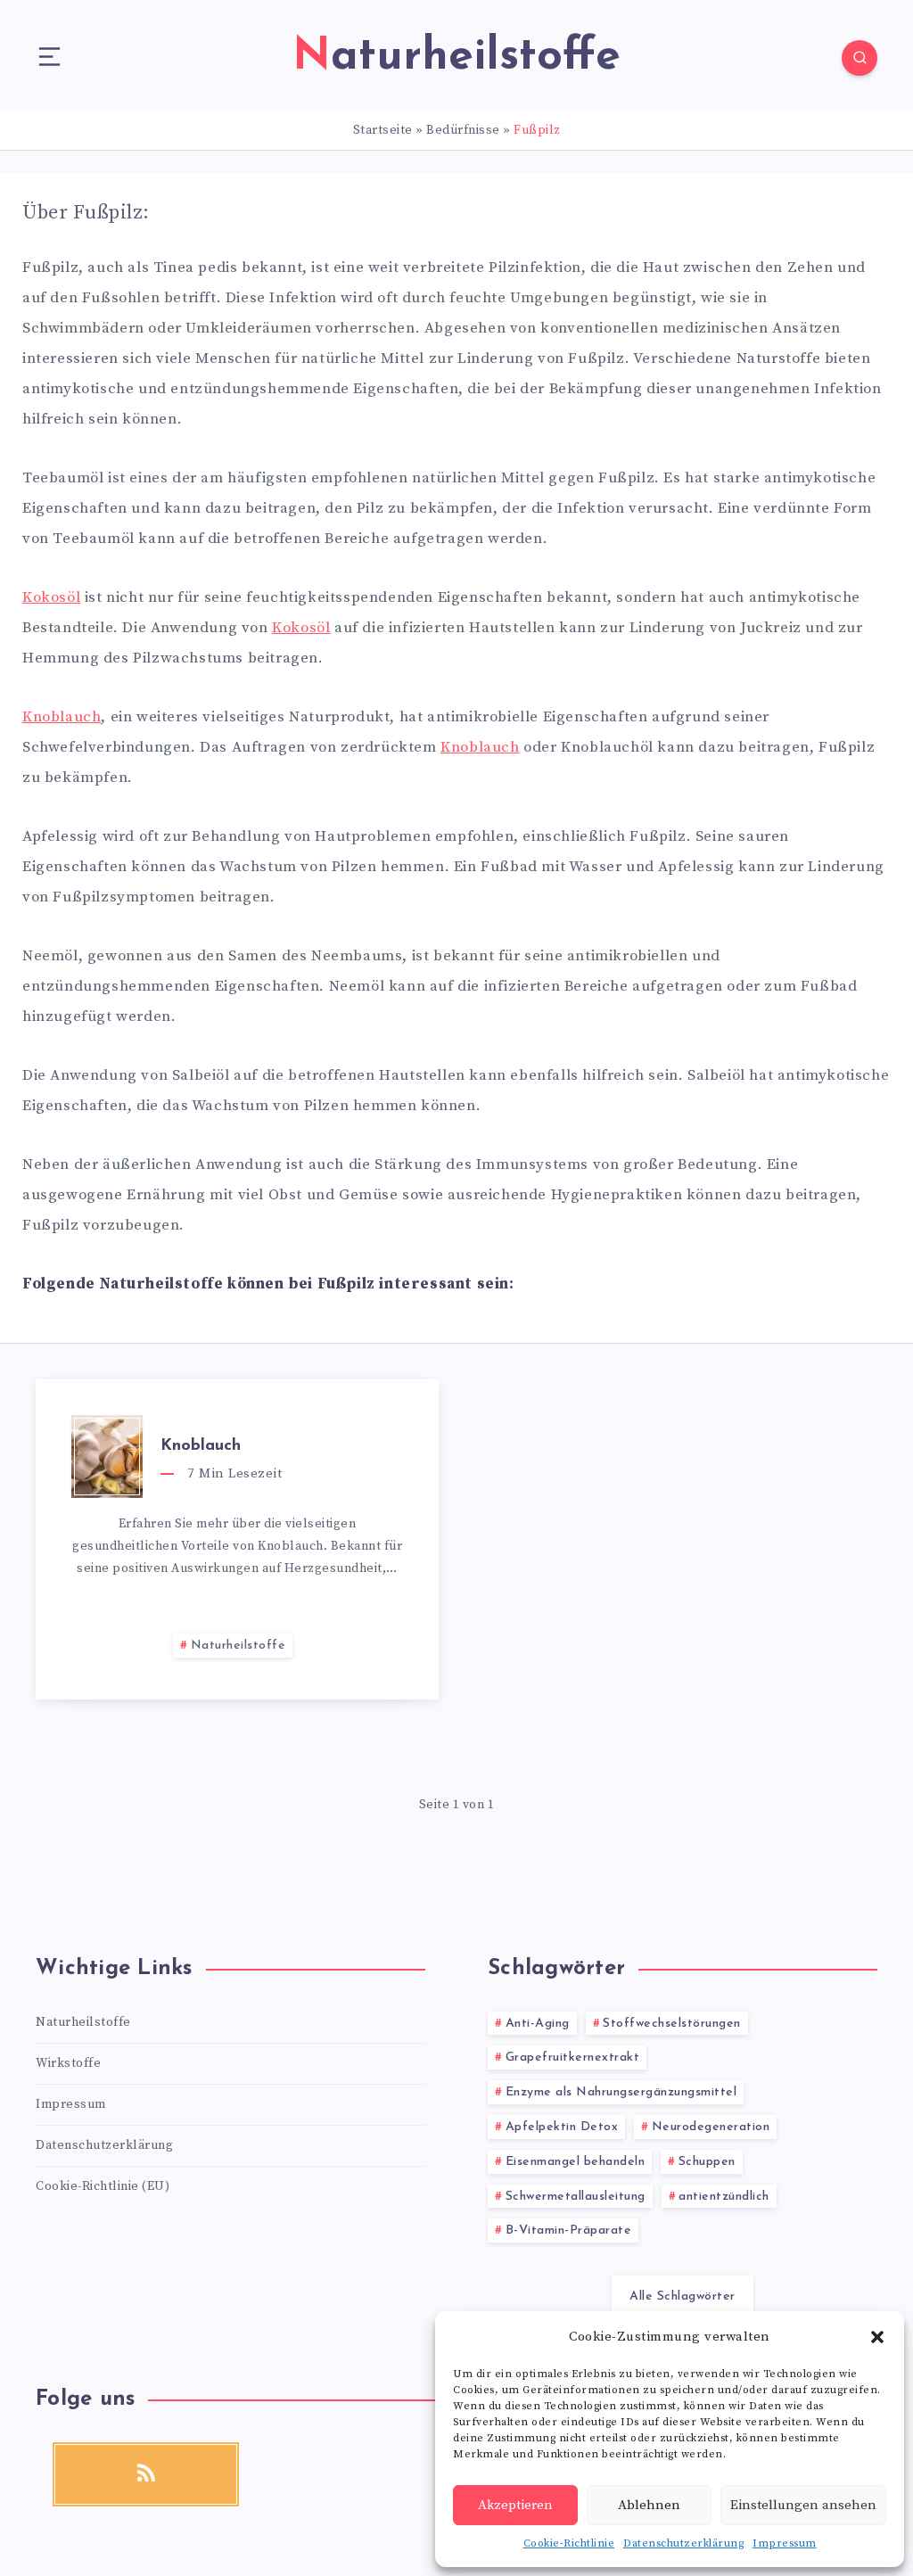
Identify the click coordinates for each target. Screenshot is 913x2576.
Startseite (383, 130)
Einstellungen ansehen (803, 2505)
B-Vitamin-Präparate (569, 2230)
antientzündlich (724, 2197)
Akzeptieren (515, 2505)
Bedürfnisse (463, 130)
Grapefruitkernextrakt (573, 2058)
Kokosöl (51, 597)
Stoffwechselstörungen (672, 2024)
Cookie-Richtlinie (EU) (103, 2186)
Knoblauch (62, 717)
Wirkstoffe (68, 2063)
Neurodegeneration (711, 2127)
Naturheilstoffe (239, 1646)
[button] (877, 2337)
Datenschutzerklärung (683, 2543)
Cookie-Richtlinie (569, 2543)
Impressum (785, 2543)
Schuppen (707, 2162)
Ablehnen (649, 2505)
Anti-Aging (538, 2024)
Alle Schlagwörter (683, 2296)
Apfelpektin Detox (562, 2127)
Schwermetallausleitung (576, 2197)
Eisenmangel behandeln (576, 2162)
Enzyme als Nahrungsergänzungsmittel (621, 2092)
